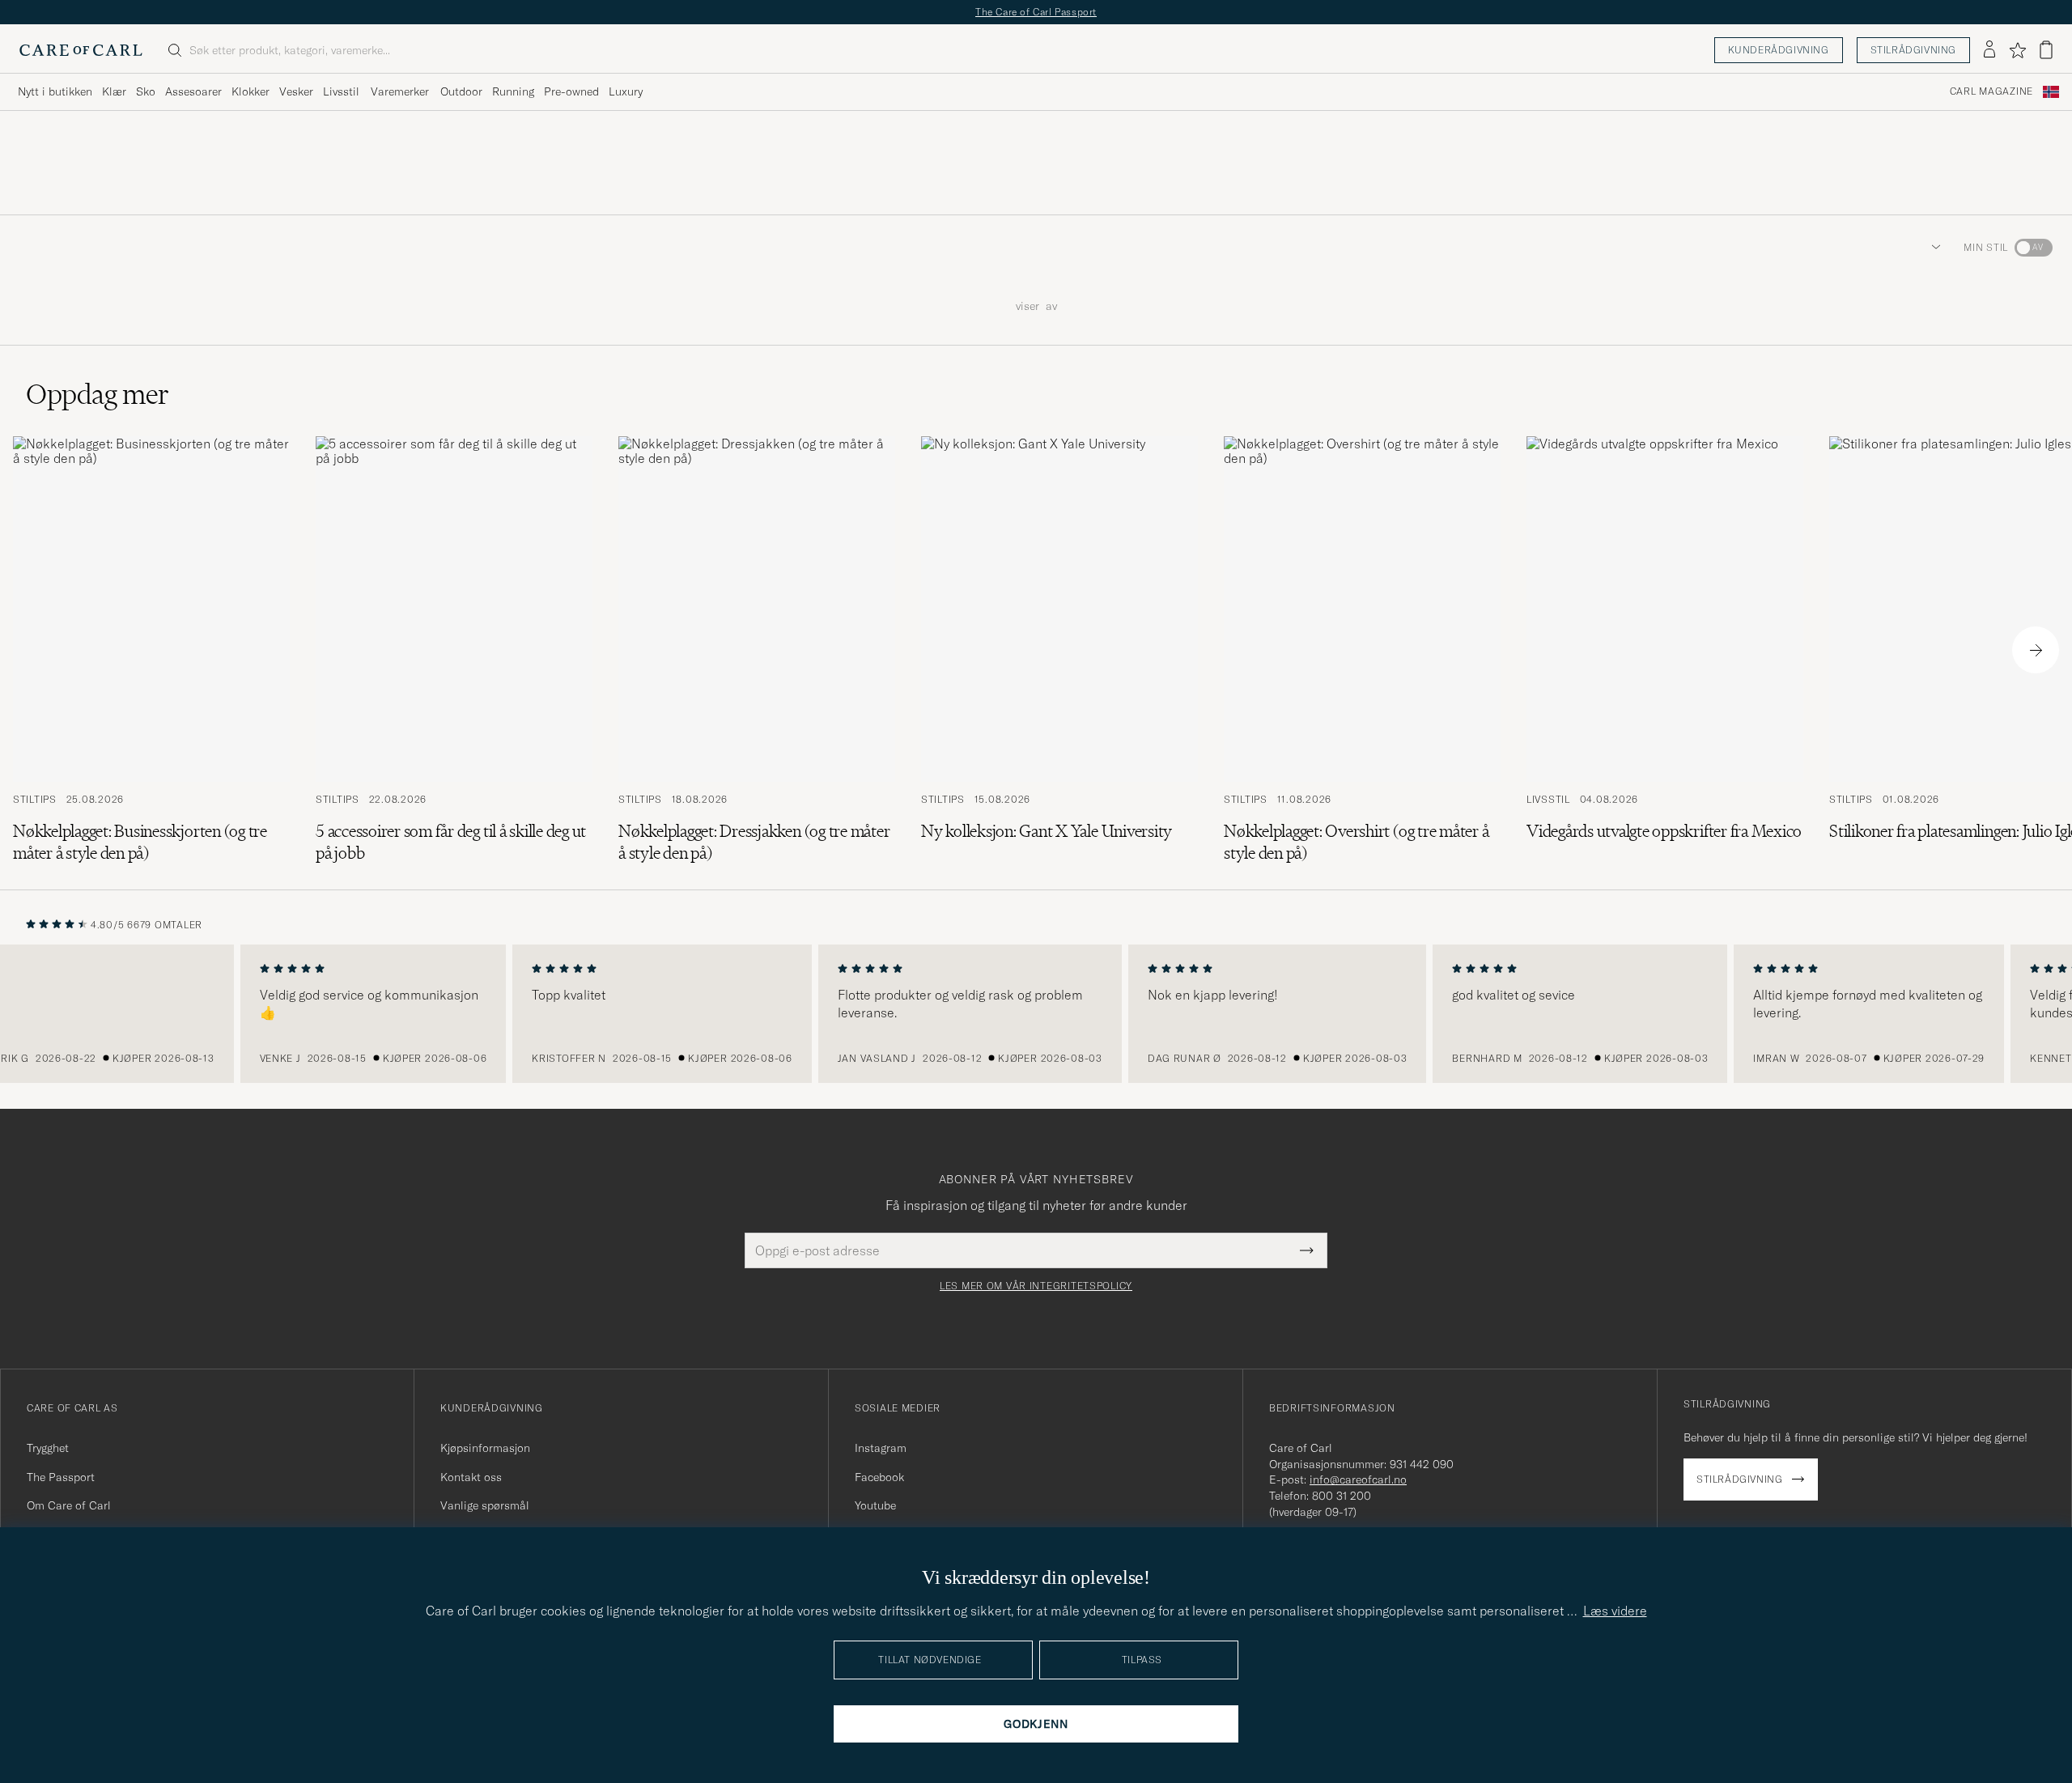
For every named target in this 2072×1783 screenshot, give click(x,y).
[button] (1933, 248)
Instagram (881, 1448)
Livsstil (341, 91)
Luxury (626, 91)
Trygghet (48, 1448)
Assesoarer (193, 91)
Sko (146, 91)
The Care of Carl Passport (1036, 12)
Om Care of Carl (69, 1505)
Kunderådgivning (1779, 50)
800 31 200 (1342, 1496)
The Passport (61, 1477)
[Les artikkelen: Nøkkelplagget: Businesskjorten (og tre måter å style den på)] (151, 650)
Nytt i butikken (55, 91)
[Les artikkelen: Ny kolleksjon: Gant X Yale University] (1059, 650)
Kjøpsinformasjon (485, 1448)
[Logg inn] (1989, 50)
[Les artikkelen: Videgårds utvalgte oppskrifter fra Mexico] (1665, 650)
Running (513, 91)
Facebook (879, 1477)
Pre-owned (571, 91)
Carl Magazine (1991, 91)
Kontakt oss (471, 1477)
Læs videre (1615, 1611)
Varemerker (400, 91)
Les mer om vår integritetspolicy (1036, 1286)
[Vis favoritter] (2017, 50)
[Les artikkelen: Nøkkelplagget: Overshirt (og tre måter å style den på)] (1362, 650)
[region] (1036, 1014)
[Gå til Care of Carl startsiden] (81, 50)
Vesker (296, 91)
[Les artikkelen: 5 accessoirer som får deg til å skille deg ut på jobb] (454, 650)
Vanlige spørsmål (485, 1505)
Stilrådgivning (1913, 50)
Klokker (251, 91)
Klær (114, 91)
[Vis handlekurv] (2046, 50)
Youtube (875, 1505)
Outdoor (461, 91)
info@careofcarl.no (1358, 1479)
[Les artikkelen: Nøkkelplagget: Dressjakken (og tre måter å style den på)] (757, 650)
